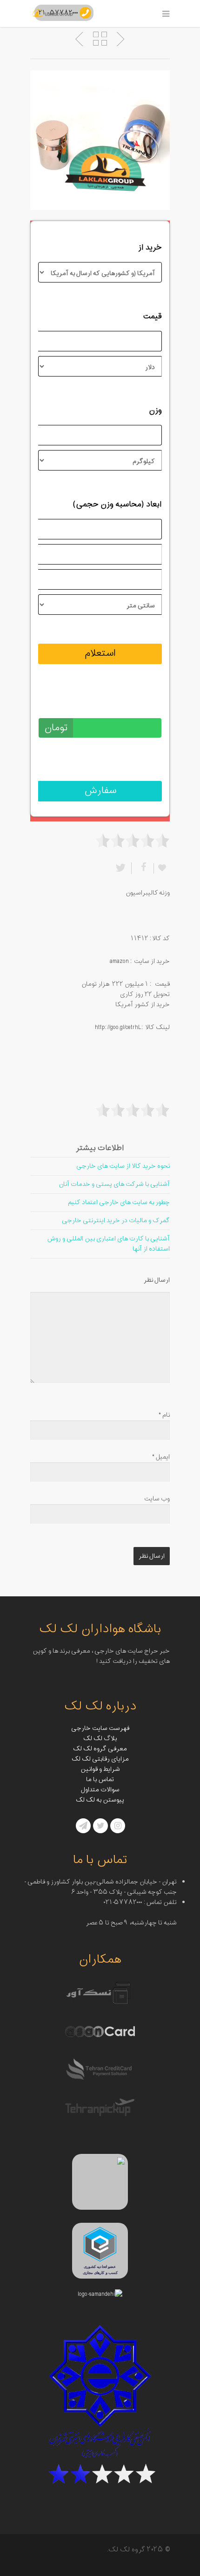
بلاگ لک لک (100, 1739)
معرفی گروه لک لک (100, 1749)
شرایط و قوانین (100, 1769)
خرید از (150, 248)
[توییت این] (122, 868)
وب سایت (157, 1499)
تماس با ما (100, 1779)
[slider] (133, 841)
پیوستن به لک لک (100, 1800)
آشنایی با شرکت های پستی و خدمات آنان (114, 1184)
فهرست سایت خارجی (100, 1728)
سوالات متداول (100, 1790)
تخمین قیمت (140, 703)
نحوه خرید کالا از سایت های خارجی (123, 1166)
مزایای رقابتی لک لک (100, 1759)
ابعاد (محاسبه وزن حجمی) (117, 504)
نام (164, 1415)
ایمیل (161, 1457)
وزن (155, 410)
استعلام (100, 653)
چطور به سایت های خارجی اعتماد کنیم (119, 1202)
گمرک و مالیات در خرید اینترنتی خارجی (116, 1221)
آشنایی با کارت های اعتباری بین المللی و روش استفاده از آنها (108, 1244)
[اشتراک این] (142, 868)
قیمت (152, 316)
